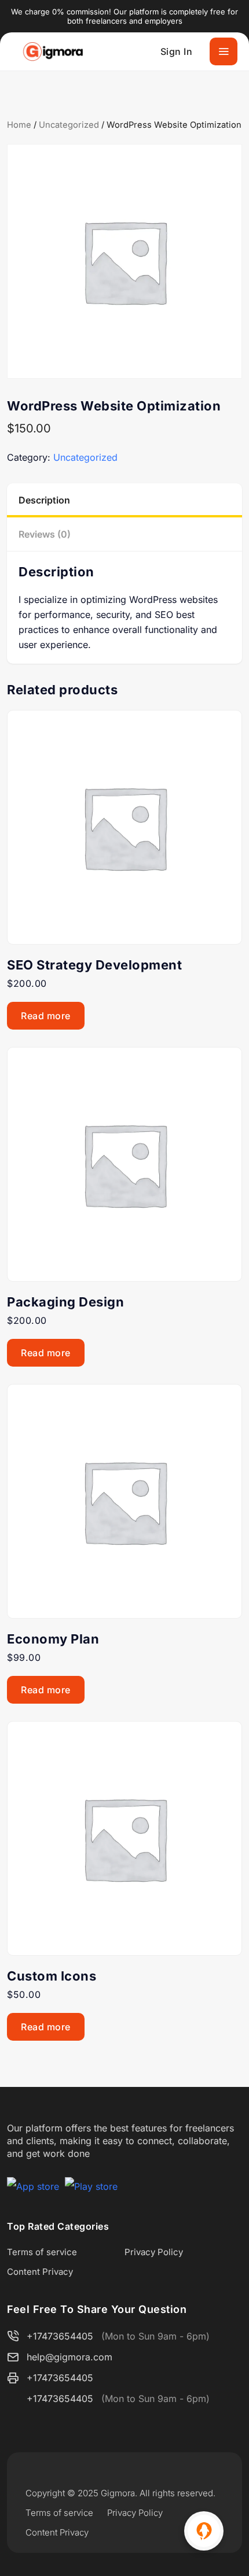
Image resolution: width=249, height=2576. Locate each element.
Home (19, 125)
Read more (46, 1016)
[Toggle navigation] (224, 51)
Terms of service (42, 2252)
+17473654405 (60, 2336)
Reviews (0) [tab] (45, 534)
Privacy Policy (154, 2252)
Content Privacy (40, 2272)
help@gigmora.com (69, 2357)
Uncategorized (69, 125)
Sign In (177, 51)
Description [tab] (44, 500)
